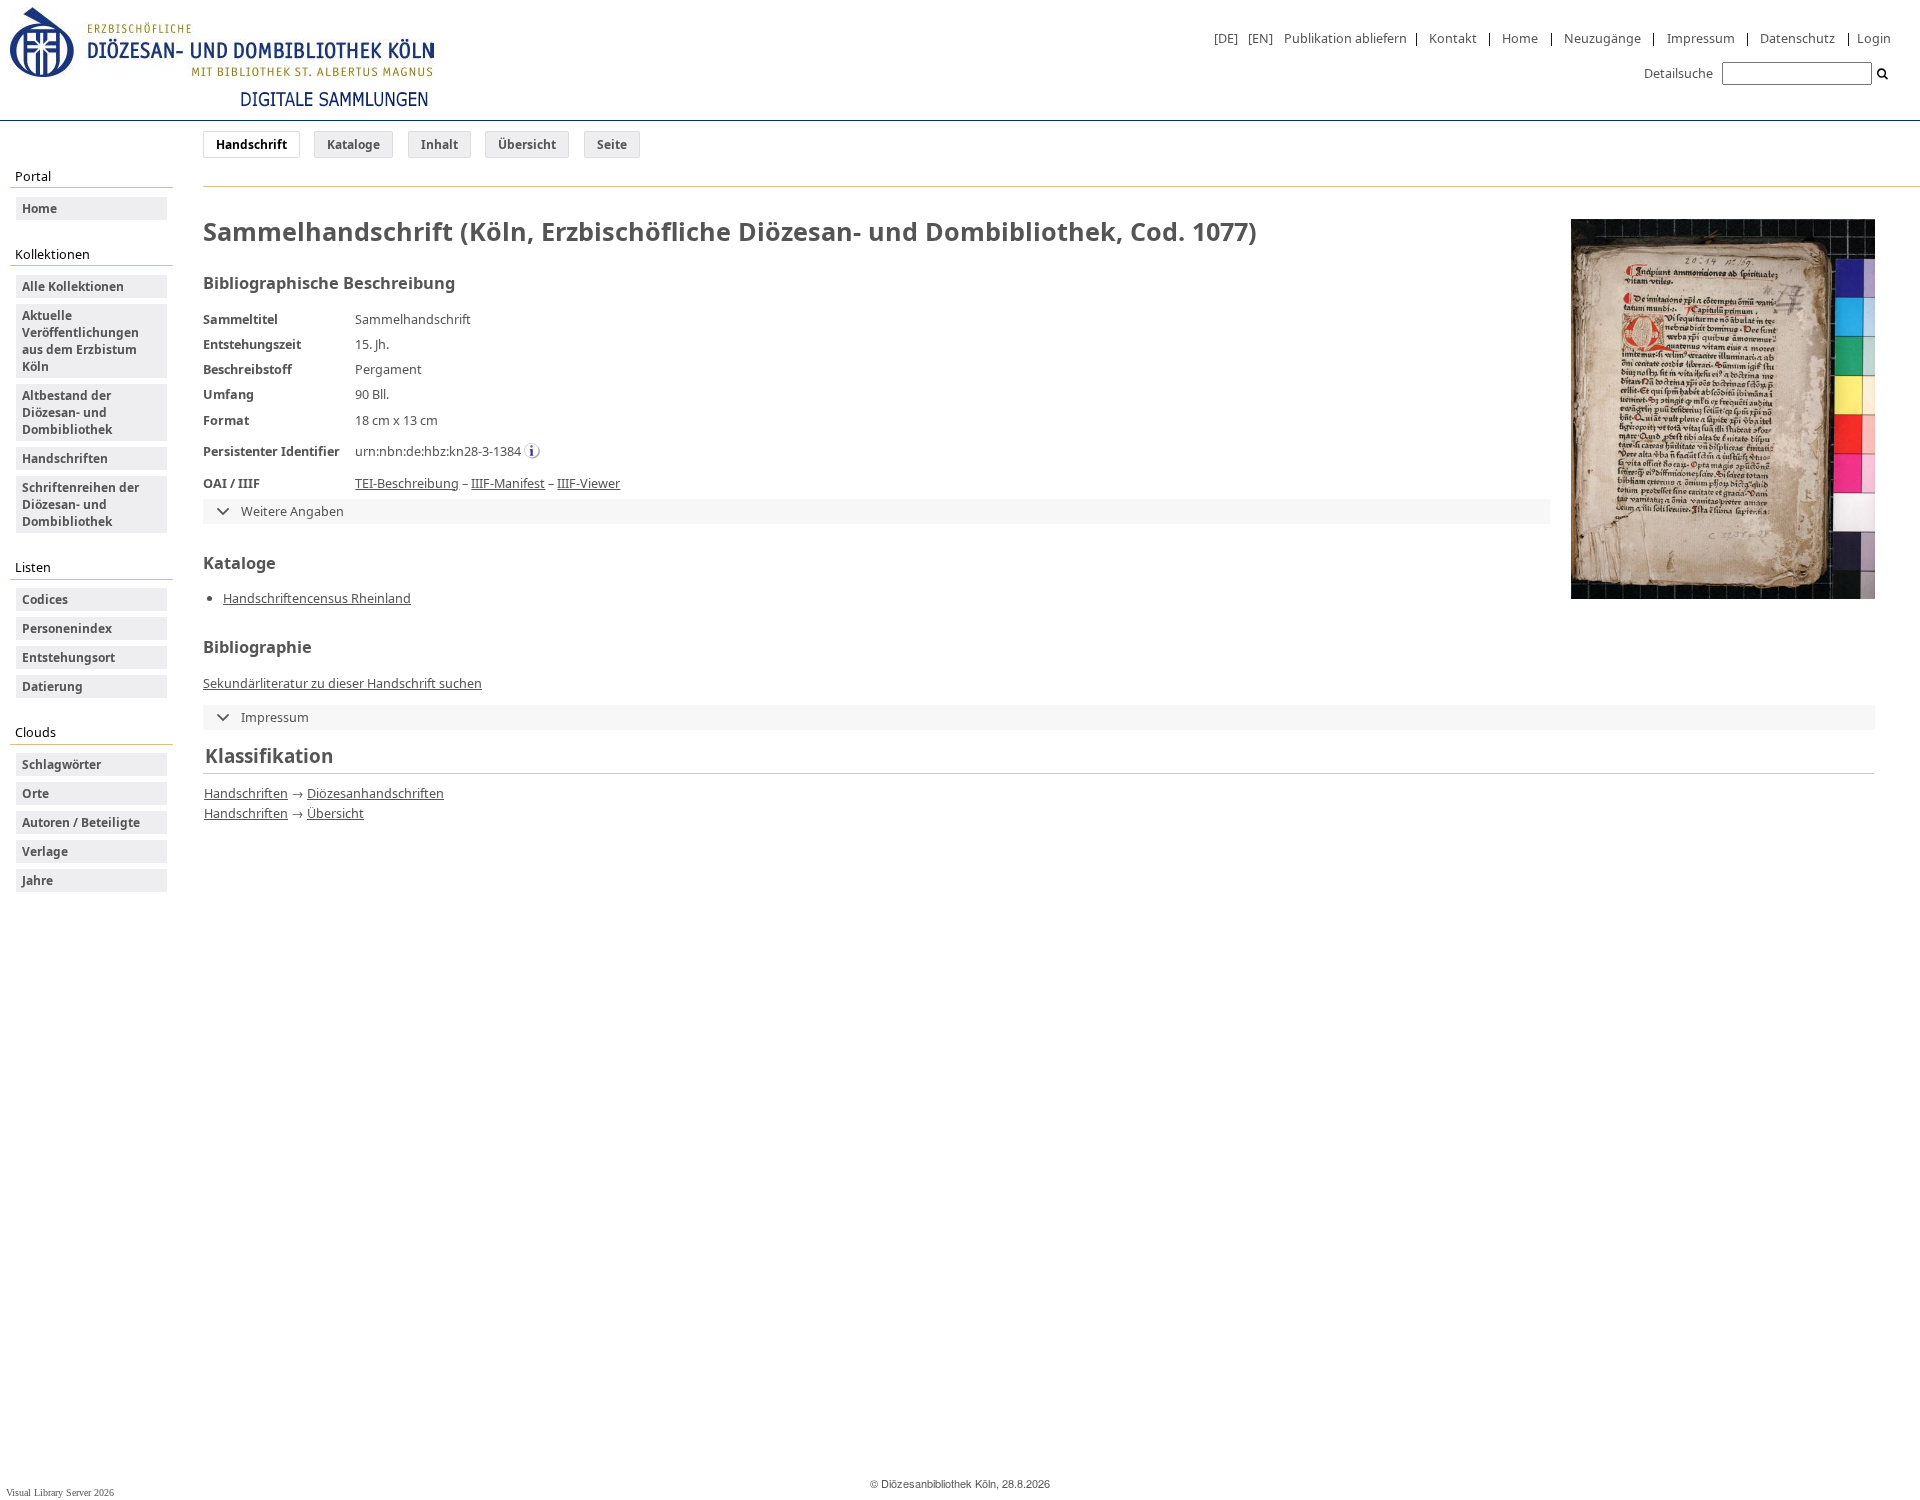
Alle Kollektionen (73, 286)
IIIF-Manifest (508, 483)
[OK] (1883, 74)
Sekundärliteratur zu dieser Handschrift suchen (342, 683)
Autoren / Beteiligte (81, 822)
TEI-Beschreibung (407, 483)
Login (1874, 38)
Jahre (37, 880)
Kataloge (353, 144)
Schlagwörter (61, 764)
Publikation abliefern (1345, 38)
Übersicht (527, 144)
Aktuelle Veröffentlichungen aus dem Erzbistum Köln (80, 341)
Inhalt (439, 144)
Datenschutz (1797, 38)
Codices (45, 599)
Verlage (45, 851)
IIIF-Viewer (588, 483)
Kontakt (1453, 38)
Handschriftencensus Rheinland (317, 598)
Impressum (1701, 38)
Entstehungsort (68, 657)
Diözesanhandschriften (375, 793)
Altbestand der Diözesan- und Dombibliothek (67, 412)
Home (1520, 38)
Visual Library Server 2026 (60, 1492)
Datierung (52, 686)
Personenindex (67, 628)
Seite (612, 144)
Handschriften (65, 458)
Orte (35, 793)
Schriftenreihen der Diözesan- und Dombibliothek (80, 504)
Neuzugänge (1602, 38)
